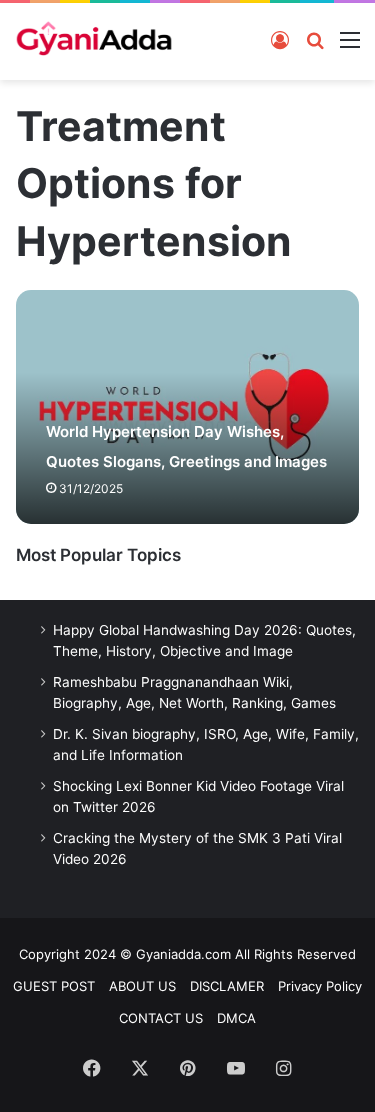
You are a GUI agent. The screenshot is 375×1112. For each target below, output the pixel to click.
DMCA (236, 1018)
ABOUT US (142, 986)
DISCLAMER (227, 986)
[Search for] (315, 39)
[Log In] (280, 39)
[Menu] (350, 39)
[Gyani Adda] (94, 41)
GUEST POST (54, 986)
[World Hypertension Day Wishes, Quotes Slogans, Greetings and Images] (187, 407)
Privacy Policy (320, 986)
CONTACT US (161, 1018)
